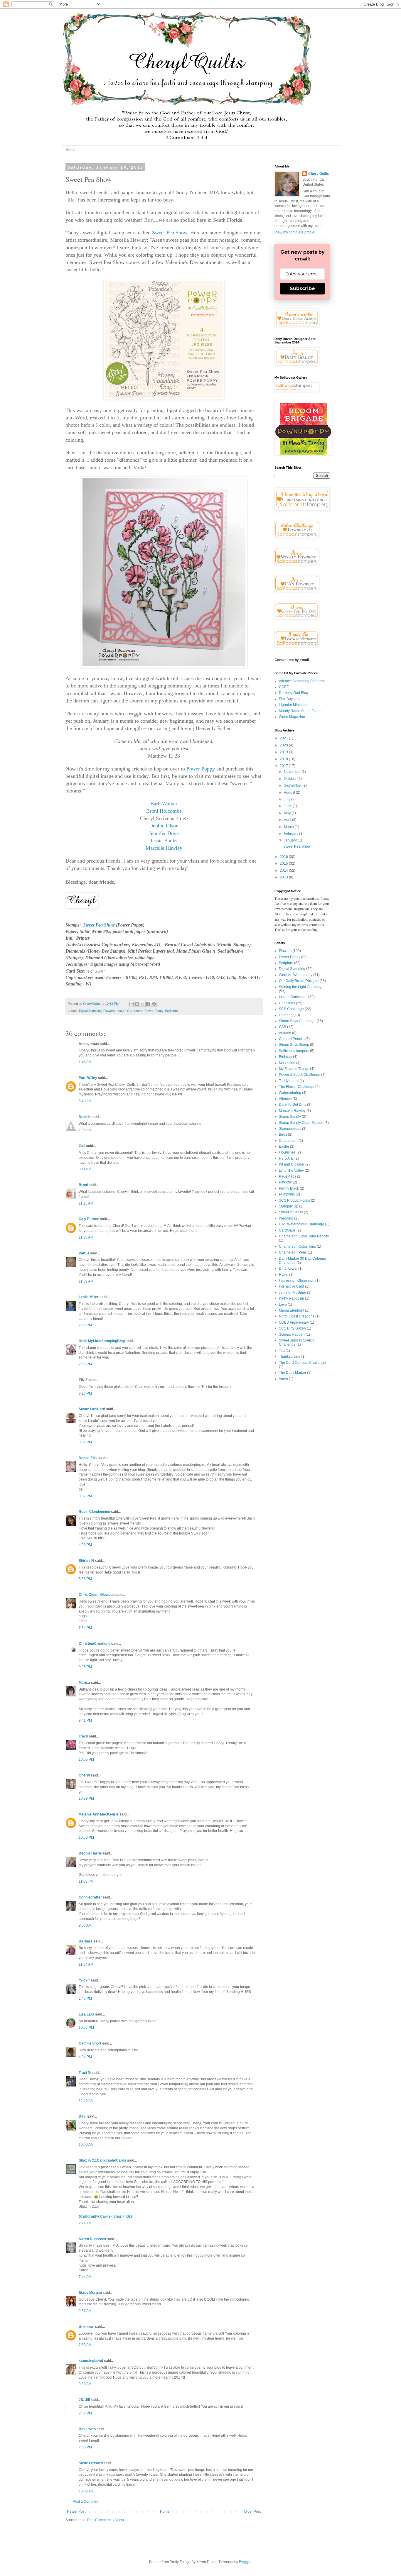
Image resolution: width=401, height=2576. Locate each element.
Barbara (86, 1941)
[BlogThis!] (137, 1004)
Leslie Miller (89, 1297)
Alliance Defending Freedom (302, 681)
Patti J (84, 1253)
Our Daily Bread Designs (299, 981)
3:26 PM (85, 1393)
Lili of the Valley (291, 1171)
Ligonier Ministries (294, 705)
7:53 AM (85, 2345)
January (291, 840)
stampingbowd (91, 2361)
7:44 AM (85, 2277)
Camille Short (90, 2043)
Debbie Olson (164, 826)
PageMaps (288, 1176)
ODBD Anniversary (294, 1322)
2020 (284, 745)
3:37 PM (85, 1496)
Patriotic (285, 1182)
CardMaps (287, 1230)
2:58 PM (85, 1364)
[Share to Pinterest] (154, 1004)
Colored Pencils (292, 1039)
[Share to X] (143, 1004)
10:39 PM (86, 1798)
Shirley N (86, 1561)
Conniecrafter (90, 1897)
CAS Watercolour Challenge (301, 1224)
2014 (284, 870)
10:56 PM (86, 1837)
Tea (282, 1351)
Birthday (285, 1057)
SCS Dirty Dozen (292, 1328)
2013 (284, 877)
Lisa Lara (86, 2014)
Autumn (285, 1033)
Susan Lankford (92, 1409)
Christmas (287, 1003)
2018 (284, 759)
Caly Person (89, 1219)
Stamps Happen (292, 1334)
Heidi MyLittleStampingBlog (102, 1341)
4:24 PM (85, 2057)
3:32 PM (85, 1442)
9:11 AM (85, 1169)
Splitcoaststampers (294, 1051)
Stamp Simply (290, 1117)
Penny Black (289, 1188)
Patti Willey (88, 1078)
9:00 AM (85, 1925)
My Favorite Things (294, 1069)
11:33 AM (86, 1237)
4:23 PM (85, 1545)
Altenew (285, 1099)
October (291, 779)
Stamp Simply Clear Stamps (301, 1123)
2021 (284, 738)
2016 (284, 857)
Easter (284, 1146)
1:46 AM (85, 1062)
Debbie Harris (90, 1853)
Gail (82, 1146)
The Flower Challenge (297, 1087)
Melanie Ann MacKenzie (99, 1814)
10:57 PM (86, 2028)
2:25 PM (85, 1325)
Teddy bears (289, 1081)
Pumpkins (287, 1194)
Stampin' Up (289, 1206)
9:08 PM (85, 1667)
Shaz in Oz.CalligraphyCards (102, 2160)
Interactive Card (292, 1286)
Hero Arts (286, 1159)
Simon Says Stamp (294, 1045)
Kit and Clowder (292, 1164)
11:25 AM (86, 1203)
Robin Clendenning (94, 1512)
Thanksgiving (290, 1356)
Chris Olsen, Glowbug (97, 1595)
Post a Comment (86, 2502)
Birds (283, 1134)
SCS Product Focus (294, 1200)
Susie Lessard (91, 2463)
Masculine (287, 1063)
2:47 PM (85, 1999)
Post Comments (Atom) (106, 2520)
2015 (284, 863)
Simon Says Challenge (297, 1021)
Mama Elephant (292, 1310)
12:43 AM (86, 2101)
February (292, 834)
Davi (82, 2116)
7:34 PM (85, 1628)
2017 (284, 766)
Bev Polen (87, 2429)
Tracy (83, 1736)
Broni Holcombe (164, 811)
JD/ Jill (84, 2400)
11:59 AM (86, 1281)
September (293, 785)
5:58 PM (85, 1579)
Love (283, 1305)
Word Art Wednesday (296, 975)
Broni (83, 1185)
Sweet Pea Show (170, 233)
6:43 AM (85, 1101)
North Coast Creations (297, 1316)
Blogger (245, 2562)
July (288, 799)
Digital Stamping (90, 1011)
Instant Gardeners (130, 1011)
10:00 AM (86, 2145)
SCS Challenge (291, 1009)
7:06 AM (85, 1130)
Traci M (85, 2073)
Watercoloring (290, 1093)
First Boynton (289, 699)
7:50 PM (85, 2447)
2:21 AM (85, 2223)
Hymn (284, 1275)
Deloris (85, 1117)
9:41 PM (85, 1720)
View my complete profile (294, 232)
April (288, 820)
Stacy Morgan (90, 2293)
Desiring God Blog (294, 693)
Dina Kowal (288, 1268)
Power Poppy (201, 769)
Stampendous (290, 1129)
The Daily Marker (293, 1373)
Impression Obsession (297, 1281)
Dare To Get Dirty (293, 1105)
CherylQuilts (319, 174)
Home (71, 150)
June (288, 806)
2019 (284, 752)
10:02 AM (86, 2491)
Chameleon (288, 1141)
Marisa (84, 1683)
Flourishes (287, 1152)
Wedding (286, 1218)
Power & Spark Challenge (300, 1075)
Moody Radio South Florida (301, 711)
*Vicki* (84, 1980)
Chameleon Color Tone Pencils (304, 1236)
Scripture (171, 1011)
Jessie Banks (164, 841)
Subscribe (302, 288)
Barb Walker (164, 804)
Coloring (286, 1015)
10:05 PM (86, 1759)
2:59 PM (85, 2413)
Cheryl (84, 1775)
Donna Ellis (88, 1458)
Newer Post (76, 2511)
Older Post (252, 2511)
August (290, 792)
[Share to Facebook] (148, 1004)
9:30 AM (85, 2384)
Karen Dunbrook (92, 2239)
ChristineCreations (95, 1644)
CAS (283, 1027)
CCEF (284, 687)
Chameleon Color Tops (297, 1246)
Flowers (109, 1011)
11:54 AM (86, 1964)
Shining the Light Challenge (301, 987)
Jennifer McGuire (293, 1293)
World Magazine (292, 717)
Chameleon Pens (293, 1252)
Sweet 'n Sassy (291, 1212)
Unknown (86, 2327)
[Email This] (132, 1004)
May (288, 813)
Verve (283, 1379)
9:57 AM (85, 2311)
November (293, 772)
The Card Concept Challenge (302, 1363)
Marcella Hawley (164, 848)
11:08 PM (86, 1881)
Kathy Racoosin (292, 1298)
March (289, 827)
